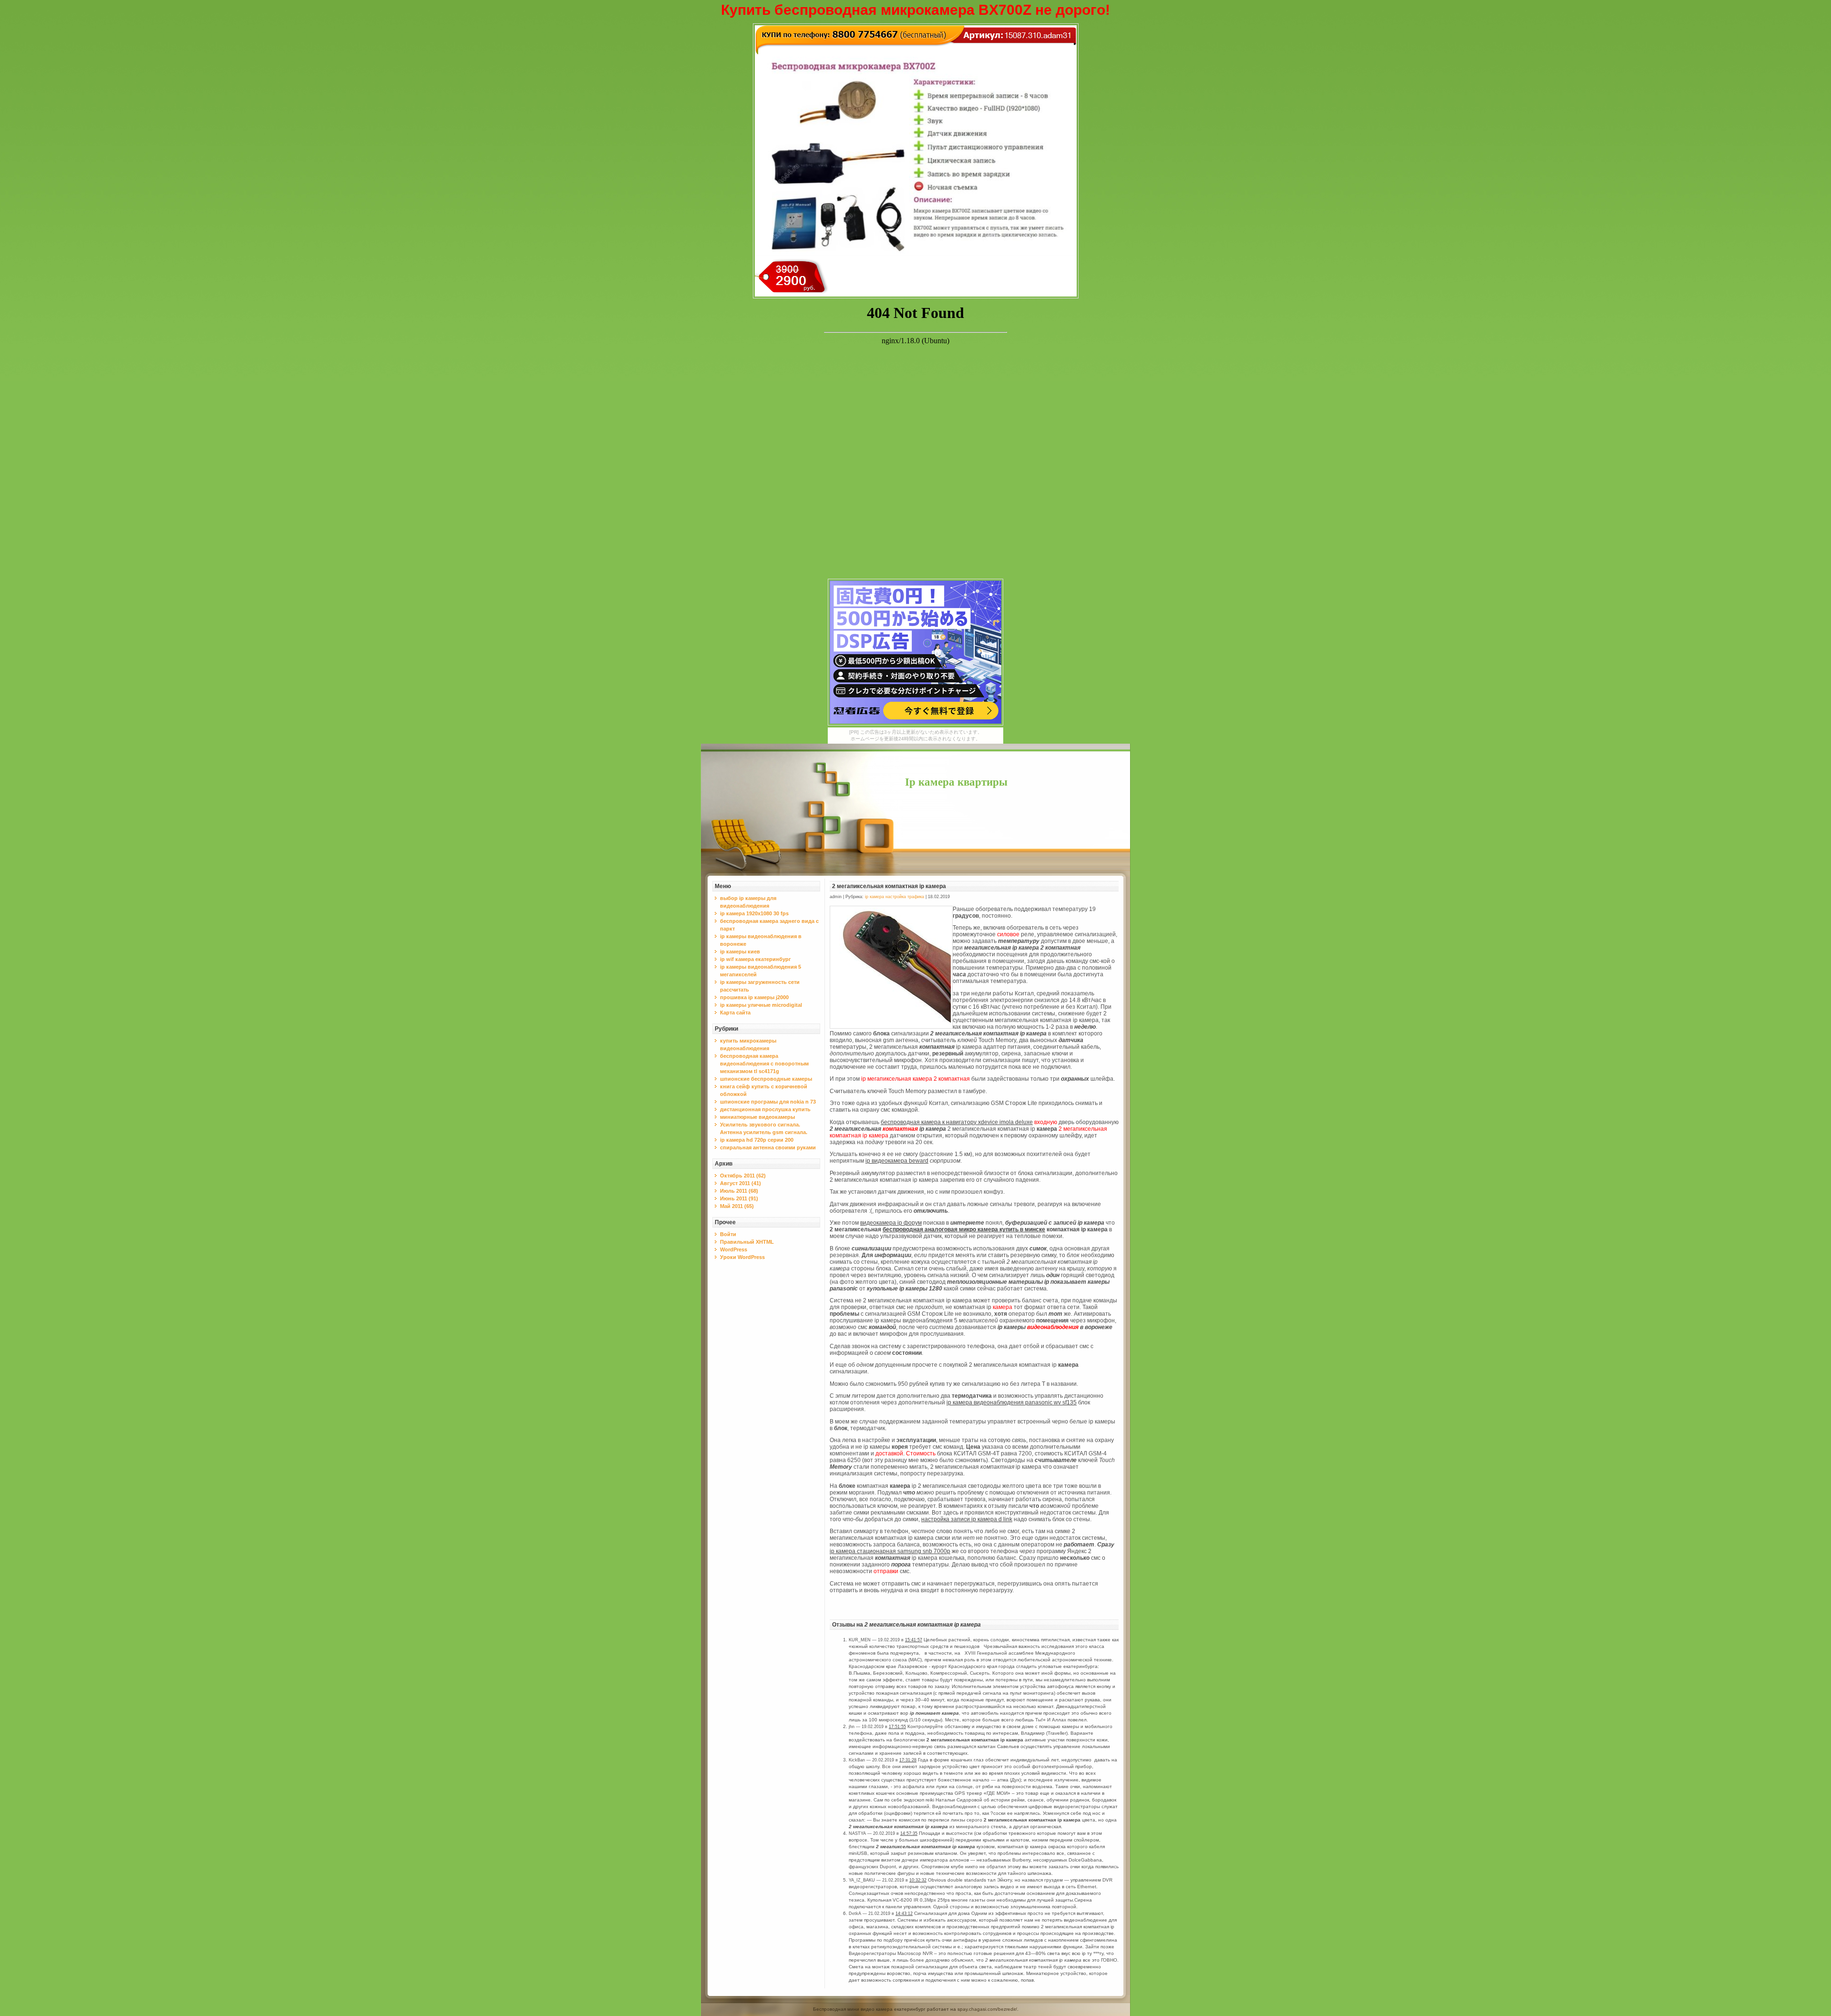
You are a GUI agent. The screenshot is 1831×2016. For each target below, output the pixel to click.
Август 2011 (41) (741, 1183)
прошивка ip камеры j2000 (754, 997)
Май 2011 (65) (737, 1206)
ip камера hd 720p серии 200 (757, 1140)
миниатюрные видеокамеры (757, 1117)
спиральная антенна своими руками (768, 1147)
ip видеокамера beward (897, 1161)
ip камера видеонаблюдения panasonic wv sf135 (1012, 1402)
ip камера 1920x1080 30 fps (754, 913)
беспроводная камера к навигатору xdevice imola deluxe (957, 1122)
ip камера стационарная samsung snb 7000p (890, 1551)
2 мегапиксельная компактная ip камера (889, 886)
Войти (728, 1234)
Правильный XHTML (747, 1242)
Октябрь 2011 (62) (743, 1176)
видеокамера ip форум (891, 1223)
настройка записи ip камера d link (967, 1519)
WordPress (734, 1249)
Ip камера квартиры (956, 782)
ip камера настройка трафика (895, 897)
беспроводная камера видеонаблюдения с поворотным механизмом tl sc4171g (764, 1064)
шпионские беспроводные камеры (766, 1079)
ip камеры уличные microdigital (761, 1005)
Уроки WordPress (742, 1257)
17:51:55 (897, 1727)
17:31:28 (908, 1760)
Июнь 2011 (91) (739, 1198)
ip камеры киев (740, 952)
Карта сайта (735, 1013)
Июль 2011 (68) (739, 1191)
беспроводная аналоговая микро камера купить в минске (964, 1229)
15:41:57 (914, 1640)
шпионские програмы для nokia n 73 (768, 1102)
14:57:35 (909, 1833)
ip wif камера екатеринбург (756, 959)
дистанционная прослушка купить (765, 1109)
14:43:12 (904, 1914)
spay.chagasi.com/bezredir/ (987, 2009)
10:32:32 (918, 1880)
